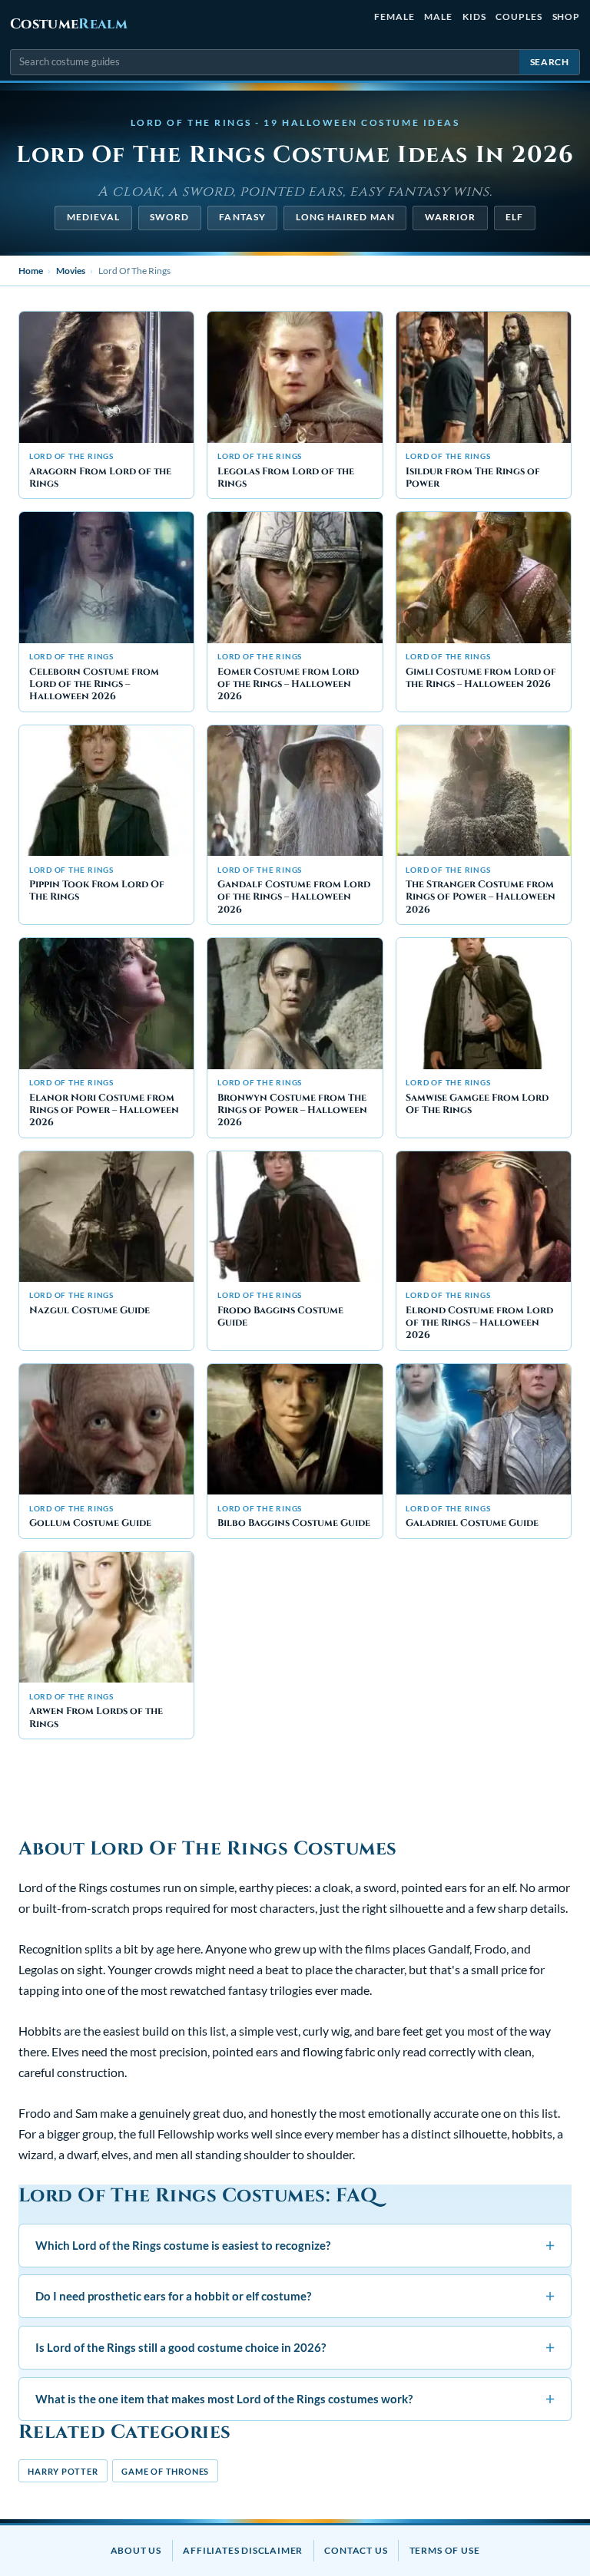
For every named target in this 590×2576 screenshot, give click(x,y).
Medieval (94, 217)
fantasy (242, 217)
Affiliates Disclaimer (243, 2550)
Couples (519, 17)
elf (514, 217)
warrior (451, 217)
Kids (474, 17)
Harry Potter (63, 2471)
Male (438, 17)
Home (31, 271)
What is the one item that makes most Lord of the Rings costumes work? (295, 2398)
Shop (567, 17)
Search (550, 62)
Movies (71, 271)
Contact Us (356, 2550)
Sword (169, 217)
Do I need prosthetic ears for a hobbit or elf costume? (295, 2295)
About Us (136, 2550)
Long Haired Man (345, 217)
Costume (69, 24)
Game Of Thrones (165, 2471)
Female (394, 17)
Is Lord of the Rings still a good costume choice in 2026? (295, 2347)
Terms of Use (445, 2550)
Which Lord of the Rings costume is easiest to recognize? (295, 2245)
